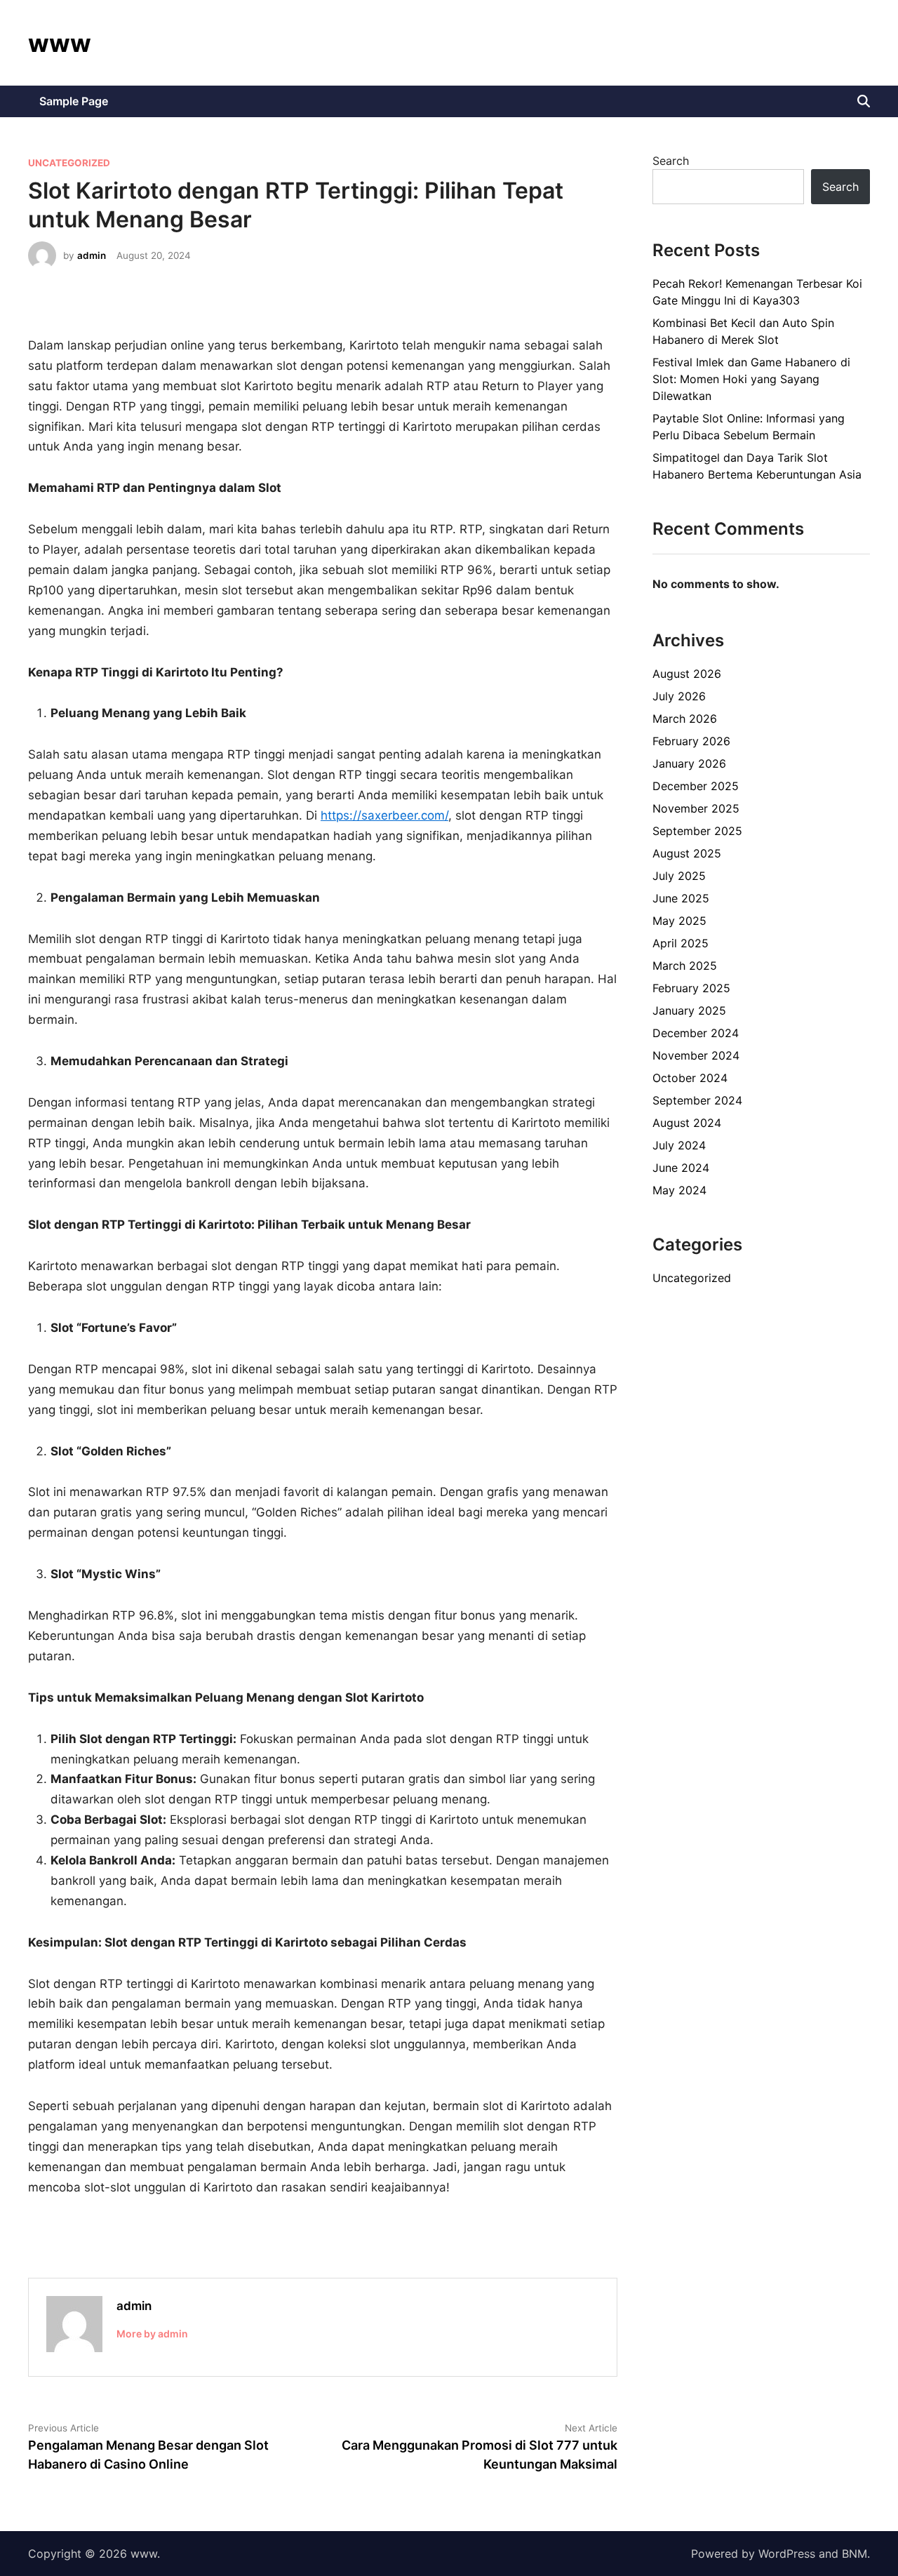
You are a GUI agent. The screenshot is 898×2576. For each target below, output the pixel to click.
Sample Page (74, 101)
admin (92, 255)
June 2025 (681, 898)
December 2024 (696, 1033)
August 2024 (687, 1123)
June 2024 (681, 1168)
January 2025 (689, 1010)
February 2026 (691, 741)
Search (671, 161)
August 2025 (687, 853)
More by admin (152, 2334)
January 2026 (689, 763)
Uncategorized (69, 163)
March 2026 (685, 719)
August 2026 (687, 674)
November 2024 (696, 1055)
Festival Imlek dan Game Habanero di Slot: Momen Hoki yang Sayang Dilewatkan (751, 379)
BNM (855, 2554)
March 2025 (685, 966)
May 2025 (679, 921)
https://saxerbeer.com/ (384, 815)
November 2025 (696, 808)
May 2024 (679, 1190)
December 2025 (696, 786)
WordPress (787, 2554)
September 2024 (697, 1100)
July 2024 (679, 1145)
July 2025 (679, 876)
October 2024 (690, 1078)
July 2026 (679, 696)
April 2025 (681, 943)
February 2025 (691, 988)
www (60, 43)
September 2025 (697, 831)
